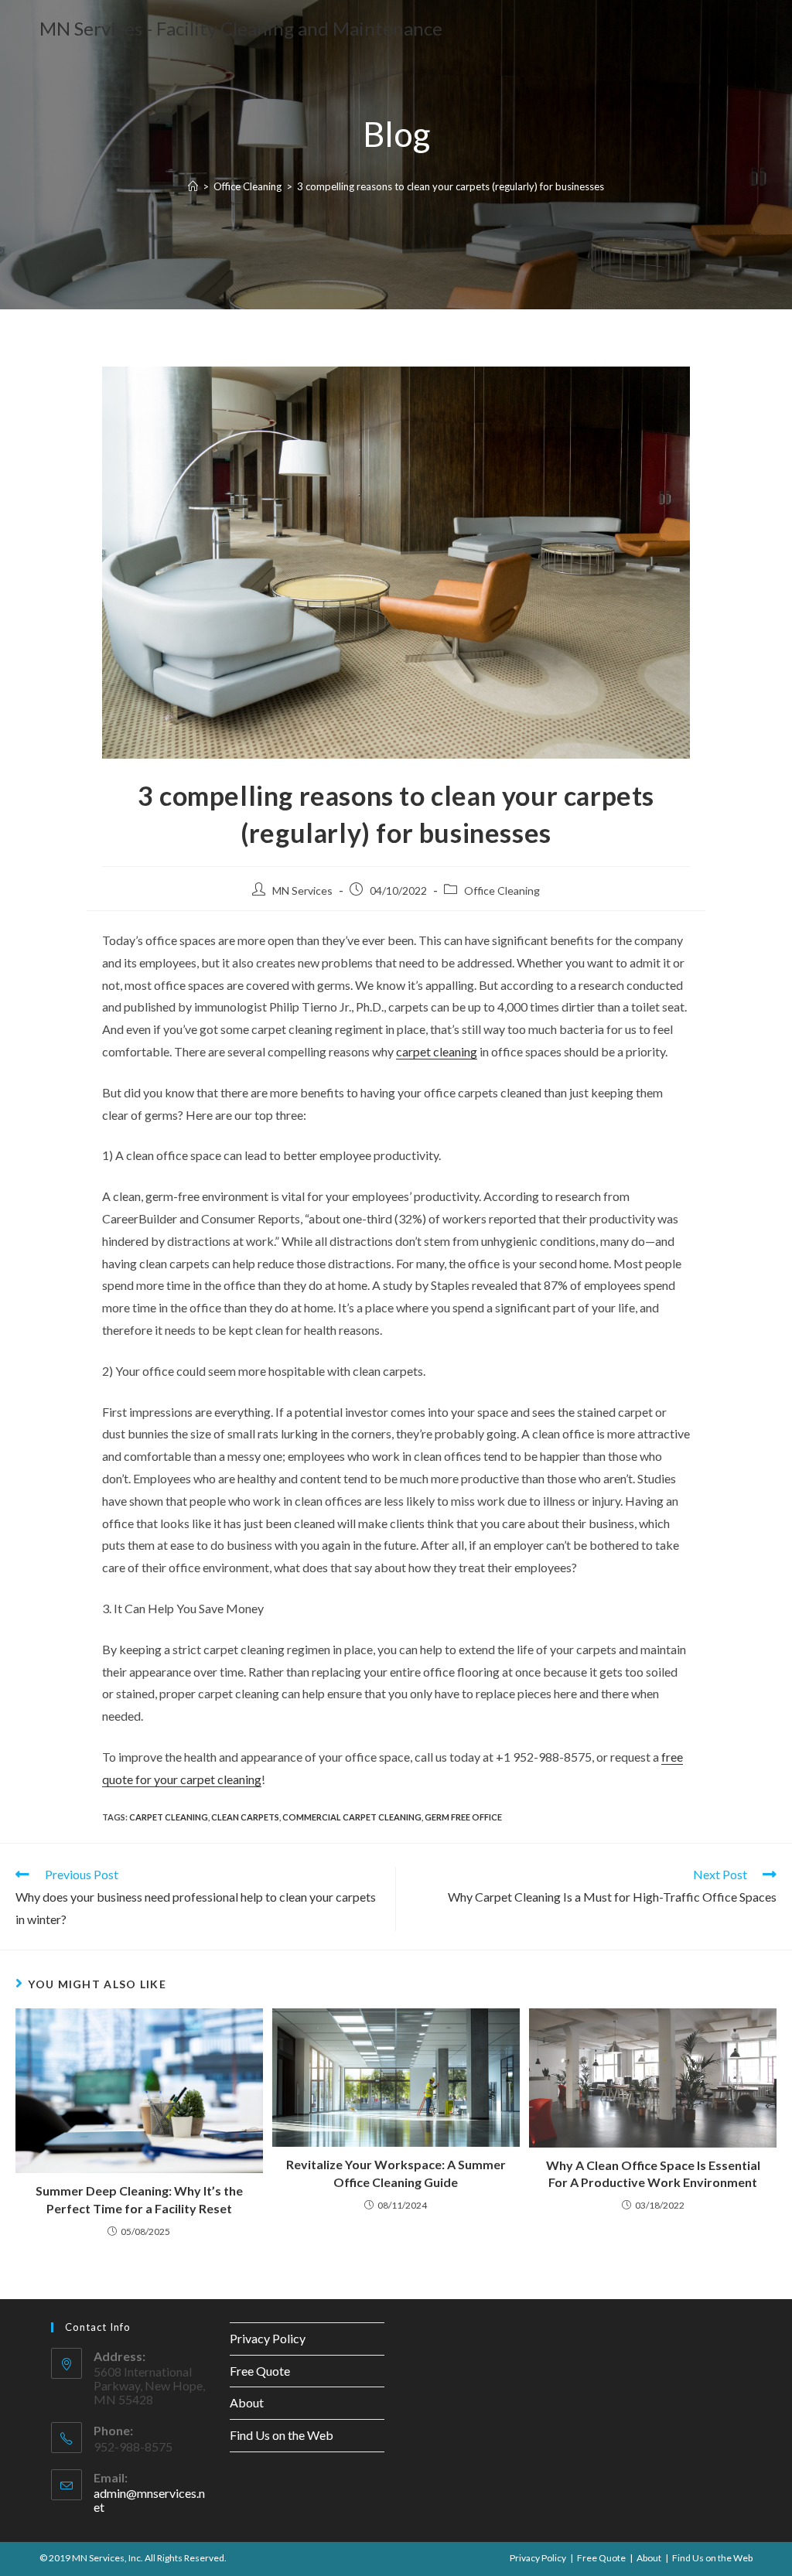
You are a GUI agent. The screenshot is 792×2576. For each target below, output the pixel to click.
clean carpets (245, 1817)
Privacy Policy (268, 2338)
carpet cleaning (437, 1051)
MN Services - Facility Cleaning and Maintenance (241, 28)
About (247, 2402)
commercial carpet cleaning (352, 1817)
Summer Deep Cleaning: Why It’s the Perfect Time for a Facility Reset (139, 2199)
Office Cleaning (502, 891)
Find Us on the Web (282, 2435)
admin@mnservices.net (149, 2500)
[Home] (193, 186)
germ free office (463, 1817)
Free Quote (260, 2371)
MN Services (302, 891)
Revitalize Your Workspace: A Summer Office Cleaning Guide (396, 2173)
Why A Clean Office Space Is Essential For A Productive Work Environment (653, 2173)
